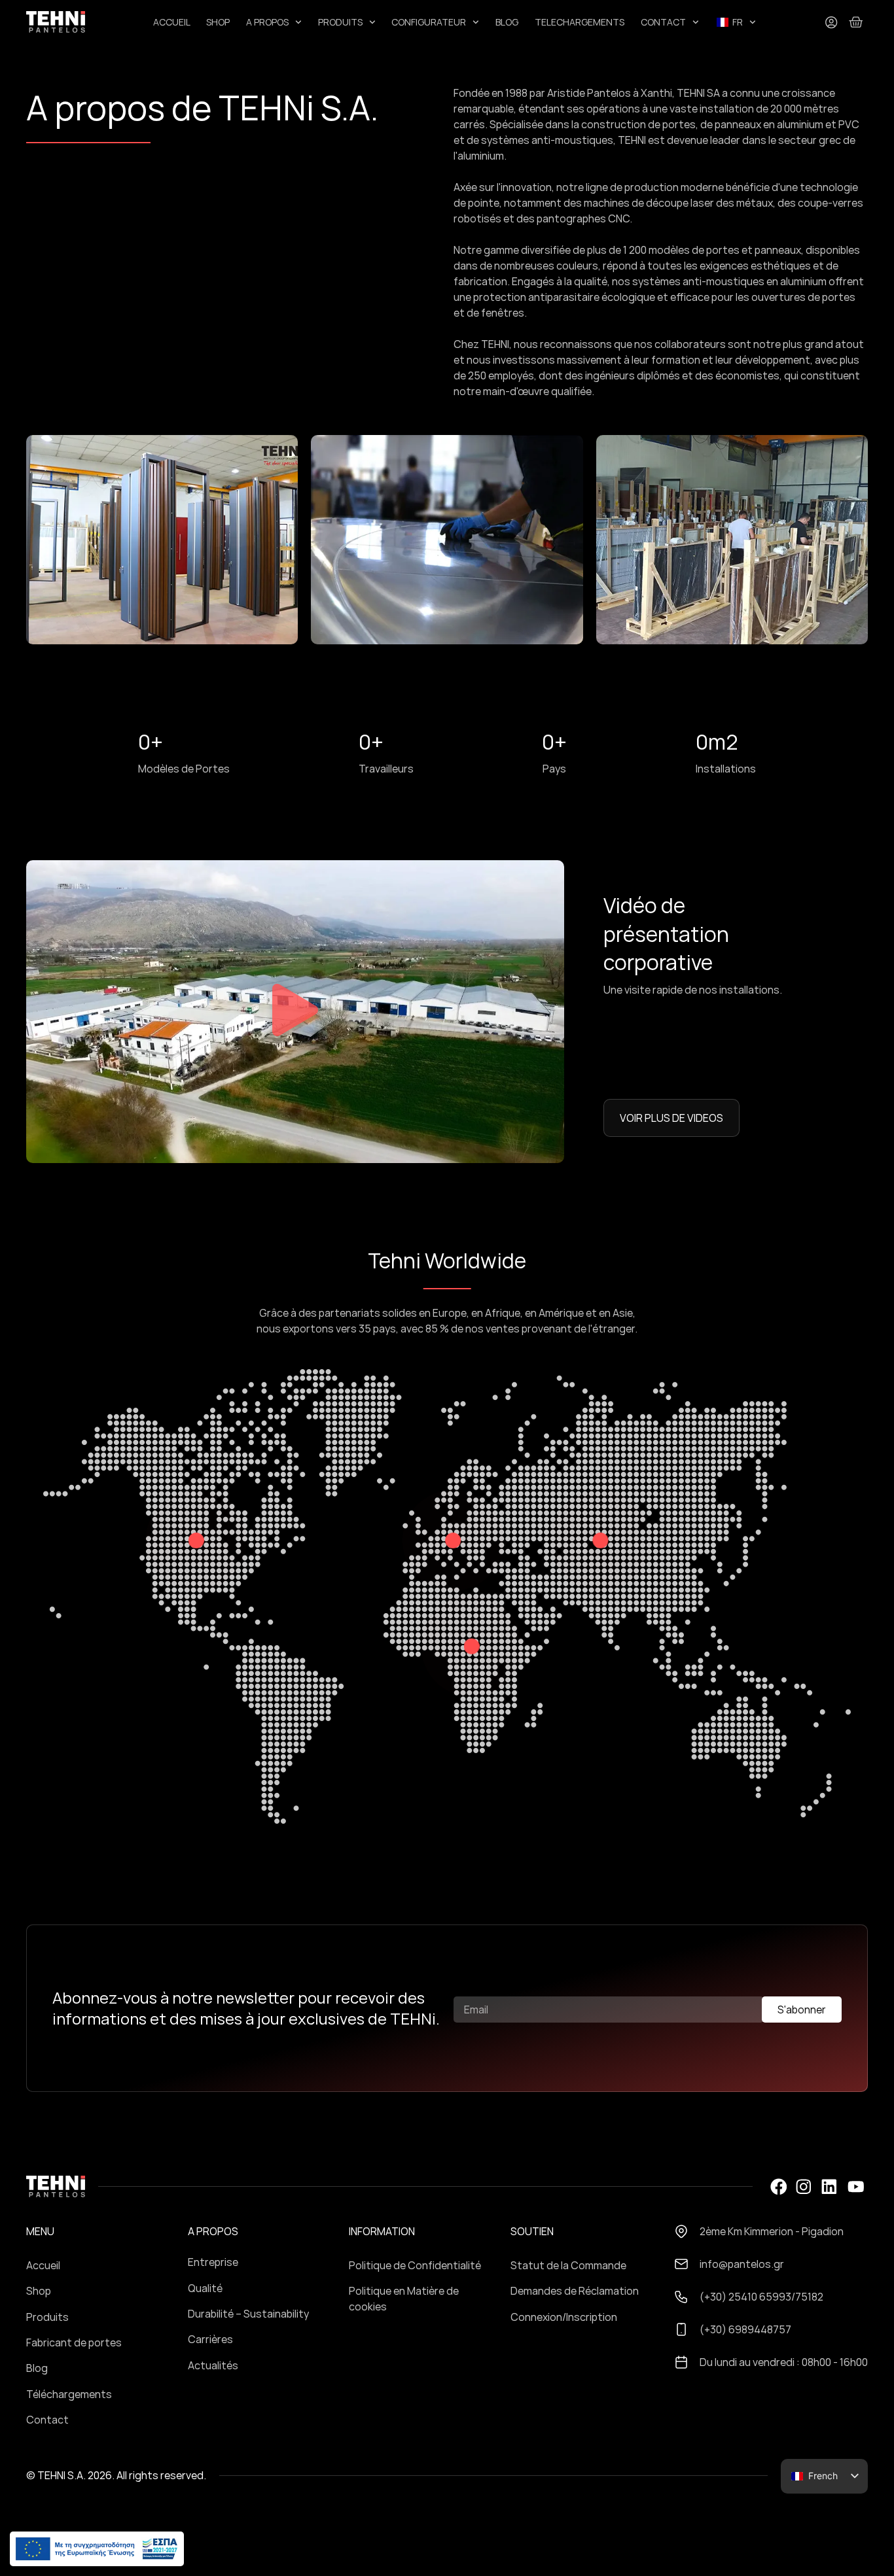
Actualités (213, 2365)
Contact (47, 2420)
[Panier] (856, 22)
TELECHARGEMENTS (580, 22)
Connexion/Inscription (564, 2317)
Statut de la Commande (568, 2265)
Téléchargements (69, 2394)
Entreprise (213, 2262)
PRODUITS (340, 22)
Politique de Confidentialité (415, 2265)
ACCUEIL (172, 22)
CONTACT (663, 22)
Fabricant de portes (74, 2342)
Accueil (43, 2265)
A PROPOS (267, 22)
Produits (47, 2317)
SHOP (218, 22)
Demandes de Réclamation (575, 2291)
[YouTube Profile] (856, 2187)
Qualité (205, 2288)
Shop (39, 2291)
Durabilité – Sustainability (248, 2314)
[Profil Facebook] (778, 2187)
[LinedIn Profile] (829, 2187)
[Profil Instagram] (803, 2187)
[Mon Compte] (831, 22)
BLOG (507, 22)
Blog (37, 2368)
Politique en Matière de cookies (404, 2299)
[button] (295, 1012)
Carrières (210, 2339)
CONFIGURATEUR (429, 22)
